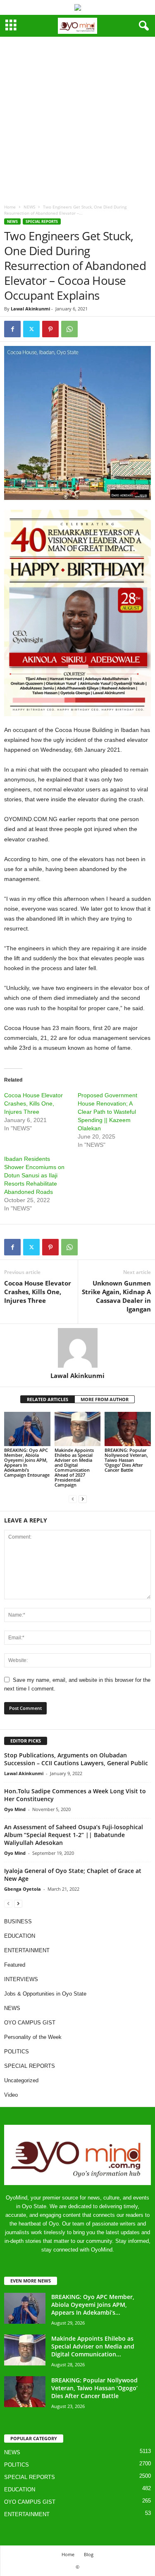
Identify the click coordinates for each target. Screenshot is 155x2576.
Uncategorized (21, 2080)
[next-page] (83, 1499)
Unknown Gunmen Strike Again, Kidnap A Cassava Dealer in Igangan (116, 1296)
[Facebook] (12, 329)
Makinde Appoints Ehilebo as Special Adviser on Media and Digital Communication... (93, 2346)
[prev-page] (73, 1499)
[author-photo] (77, 1348)
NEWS (29, 207)
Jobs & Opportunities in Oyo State (45, 1994)
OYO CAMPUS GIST (30, 2023)
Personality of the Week (33, 2037)
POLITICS (17, 2052)
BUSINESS (18, 1921)
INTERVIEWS (21, 1979)
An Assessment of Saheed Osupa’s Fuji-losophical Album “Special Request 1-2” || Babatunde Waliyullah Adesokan (74, 1835)
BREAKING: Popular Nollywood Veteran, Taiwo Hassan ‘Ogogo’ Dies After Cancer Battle (126, 1460)
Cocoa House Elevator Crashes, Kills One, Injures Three (33, 1103)
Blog (89, 2554)
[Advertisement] (77, 118)
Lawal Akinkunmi (30, 309)
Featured (15, 1965)
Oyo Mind (15, 1809)
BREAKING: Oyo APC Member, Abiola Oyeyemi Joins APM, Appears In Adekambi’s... (93, 2305)
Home (10, 207)
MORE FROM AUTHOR (105, 1399)
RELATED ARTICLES (48, 1399)
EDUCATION (20, 1936)
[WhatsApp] (69, 329)
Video (11, 2095)
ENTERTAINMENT (27, 1950)
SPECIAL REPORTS (42, 221)
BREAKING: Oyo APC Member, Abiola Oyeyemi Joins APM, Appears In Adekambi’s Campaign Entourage (27, 1462)
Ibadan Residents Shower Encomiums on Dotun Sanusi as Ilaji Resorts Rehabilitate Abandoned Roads (34, 1175)
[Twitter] (31, 329)
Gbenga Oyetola (23, 1889)
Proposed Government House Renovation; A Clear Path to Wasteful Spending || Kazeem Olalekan (107, 1112)
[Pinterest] (50, 329)
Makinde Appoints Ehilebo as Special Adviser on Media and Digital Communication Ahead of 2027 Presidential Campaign (74, 1467)
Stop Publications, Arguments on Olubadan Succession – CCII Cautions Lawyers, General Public (76, 1759)
